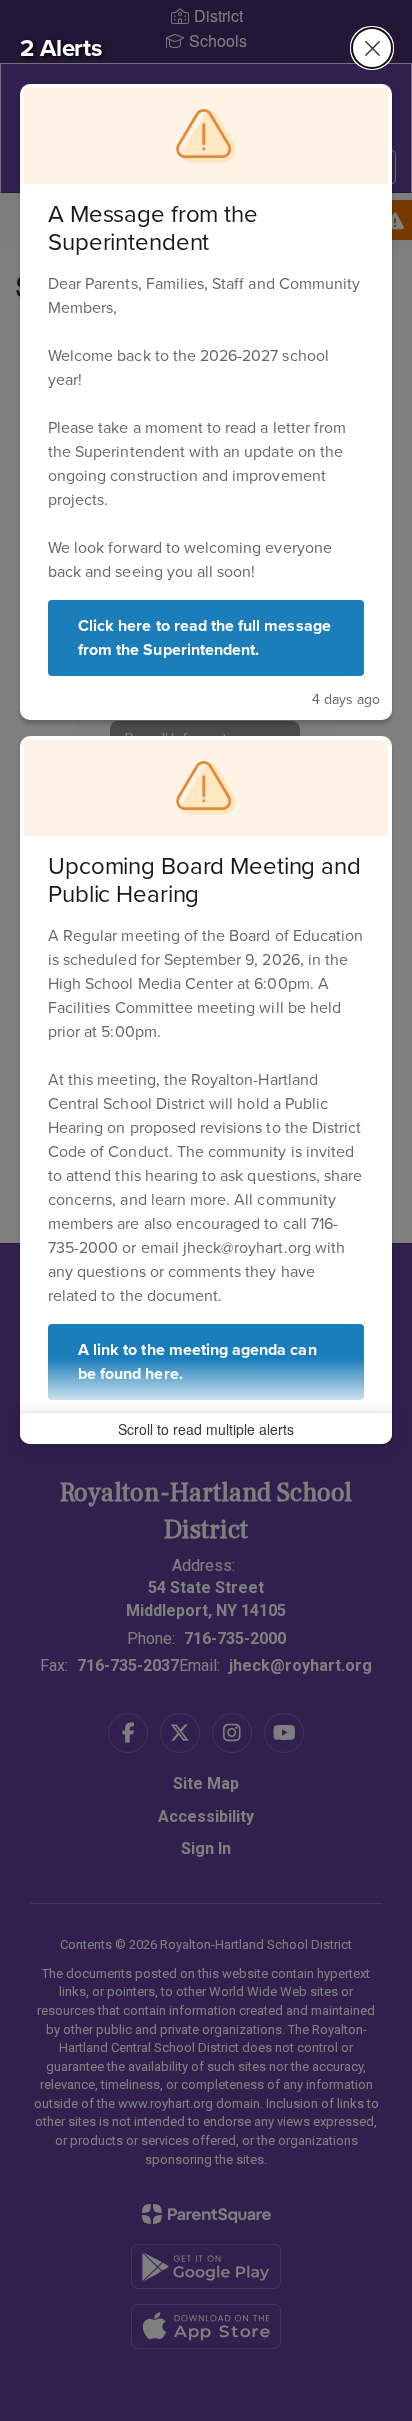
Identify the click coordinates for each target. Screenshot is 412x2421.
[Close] (372, 48)
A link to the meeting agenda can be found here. (197, 1361)
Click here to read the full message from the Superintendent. (204, 637)
